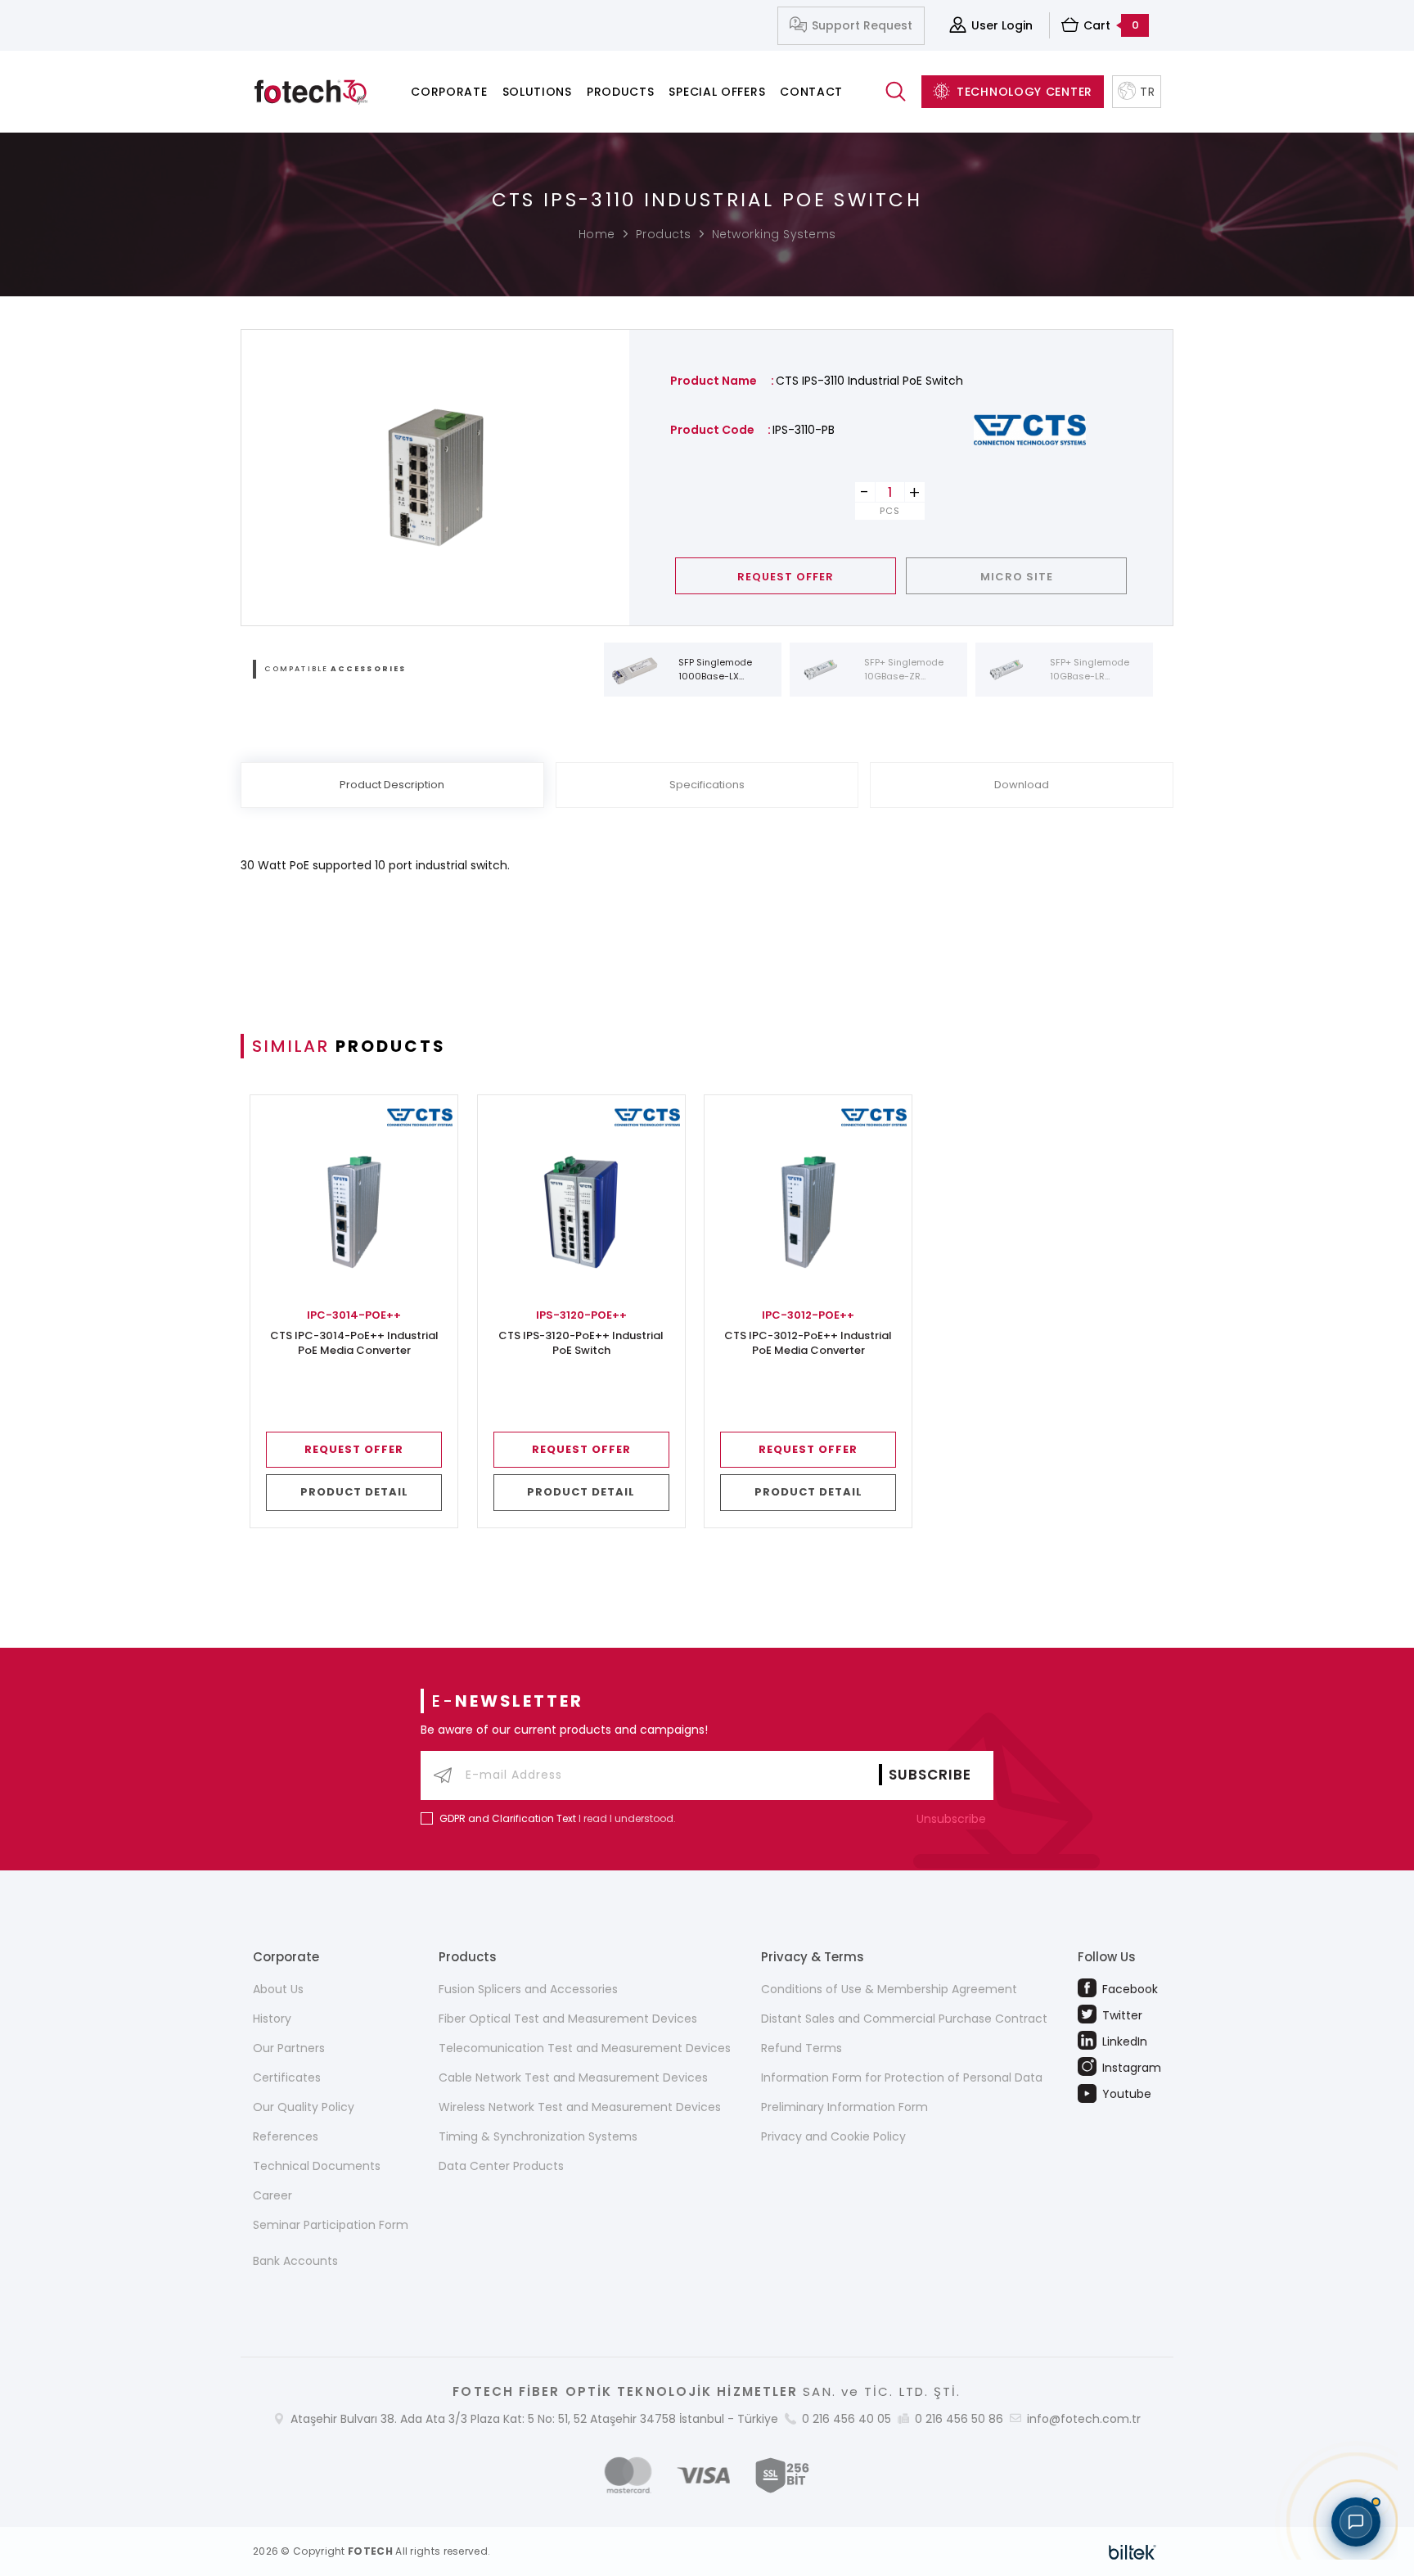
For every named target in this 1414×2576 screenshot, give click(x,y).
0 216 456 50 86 (959, 2419)
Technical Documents (317, 2166)
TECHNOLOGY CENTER (1024, 92)
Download (1022, 785)
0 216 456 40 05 (847, 2419)
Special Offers (717, 92)
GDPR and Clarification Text (508, 1818)
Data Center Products (501, 2166)
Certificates (287, 2077)
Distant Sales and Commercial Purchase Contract (904, 2019)
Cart (1111, 25)
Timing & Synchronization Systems (538, 2136)
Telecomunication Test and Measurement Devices (585, 2048)
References (286, 2136)
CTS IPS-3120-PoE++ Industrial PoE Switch (581, 1343)
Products (621, 92)
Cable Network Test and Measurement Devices (573, 2077)
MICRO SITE (1017, 577)
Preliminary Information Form (844, 2107)
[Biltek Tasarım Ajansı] (1133, 2551)
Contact (811, 92)
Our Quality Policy (304, 2107)
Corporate (449, 92)
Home (597, 234)
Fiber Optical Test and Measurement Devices (568, 2019)
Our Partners (289, 2048)
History (272, 2019)
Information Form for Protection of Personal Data (902, 2077)
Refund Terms (802, 2048)
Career (272, 2195)
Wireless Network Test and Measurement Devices (580, 2107)
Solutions (537, 92)
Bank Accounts (295, 2261)
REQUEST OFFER (786, 577)
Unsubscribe (953, 1819)
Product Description (392, 785)
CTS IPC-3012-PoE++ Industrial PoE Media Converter (808, 1343)
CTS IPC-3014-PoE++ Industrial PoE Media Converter (354, 1343)
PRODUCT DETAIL (354, 1492)
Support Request (862, 25)
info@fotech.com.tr (1084, 2419)
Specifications (707, 785)
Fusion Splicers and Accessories (528, 1989)
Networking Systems (774, 234)
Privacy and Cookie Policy (833, 2136)
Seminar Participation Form (331, 2225)
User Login (1002, 25)
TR (1147, 92)
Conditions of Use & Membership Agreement (889, 1989)
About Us (278, 1989)
